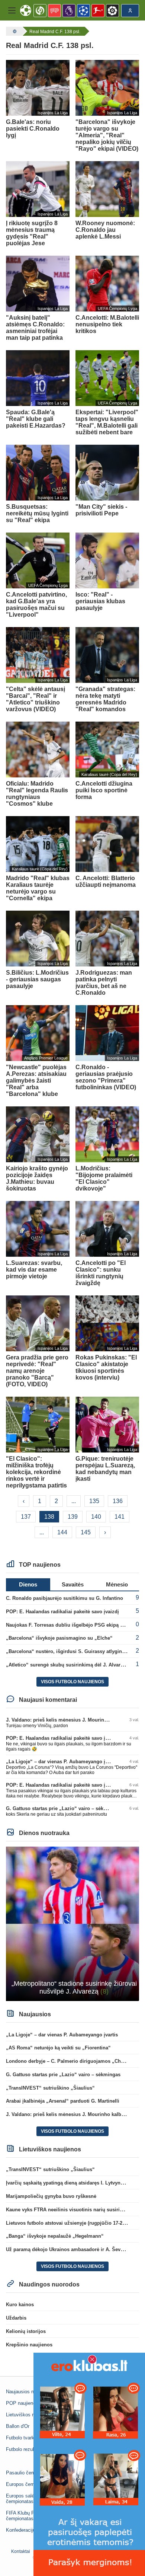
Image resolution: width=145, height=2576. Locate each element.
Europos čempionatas (29, 2484)
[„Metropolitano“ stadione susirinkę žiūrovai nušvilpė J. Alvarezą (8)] (72, 1923)
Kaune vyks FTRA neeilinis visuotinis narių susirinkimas (71, 2210)
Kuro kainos (20, 2305)
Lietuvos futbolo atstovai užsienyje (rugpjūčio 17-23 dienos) (75, 2223)
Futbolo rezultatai (25, 2449)
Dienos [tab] (28, 1584)
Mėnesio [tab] (117, 1584)
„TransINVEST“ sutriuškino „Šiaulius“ (50, 2088)
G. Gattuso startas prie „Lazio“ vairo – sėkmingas (63, 1808)
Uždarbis (16, 2318)
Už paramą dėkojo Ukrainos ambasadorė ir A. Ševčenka (70, 2249)
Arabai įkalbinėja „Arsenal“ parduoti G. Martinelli (63, 2101)
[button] (12, 10)
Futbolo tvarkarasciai (28, 2438)
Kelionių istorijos (26, 2331)
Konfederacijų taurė (27, 2530)
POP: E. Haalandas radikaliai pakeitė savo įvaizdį (62, 1612)
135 (94, 1501)
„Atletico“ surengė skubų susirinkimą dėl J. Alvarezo (67, 1665)
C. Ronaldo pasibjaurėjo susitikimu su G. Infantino (65, 1598)
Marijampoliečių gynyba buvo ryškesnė (51, 2196)
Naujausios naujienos (29, 2392)
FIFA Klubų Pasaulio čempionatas (28, 2516)
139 (73, 1517)
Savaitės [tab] (73, 1584)
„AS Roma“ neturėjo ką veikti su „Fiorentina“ (58, 2048)
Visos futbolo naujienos (72, 1682)
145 (86, 1532)
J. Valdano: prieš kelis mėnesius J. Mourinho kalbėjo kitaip (74, 1720)
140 (96, 1517)
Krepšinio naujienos (29, 2345)
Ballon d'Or (18, 2426)
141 (120, 1517)
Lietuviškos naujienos (29, 2415)
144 (62, 1532)
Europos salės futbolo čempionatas (29, 2499)
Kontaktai (21, 2551)
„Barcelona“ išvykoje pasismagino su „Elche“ (59, 1638)
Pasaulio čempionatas (30, 2473)
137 (26, 1517)
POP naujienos (22, 2403)
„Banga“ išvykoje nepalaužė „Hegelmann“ (55, 2236)
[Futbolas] (14, 31)
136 (118, 1501)
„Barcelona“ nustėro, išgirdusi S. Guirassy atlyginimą (68, 1651)
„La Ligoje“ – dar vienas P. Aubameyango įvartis (62, 1762)
